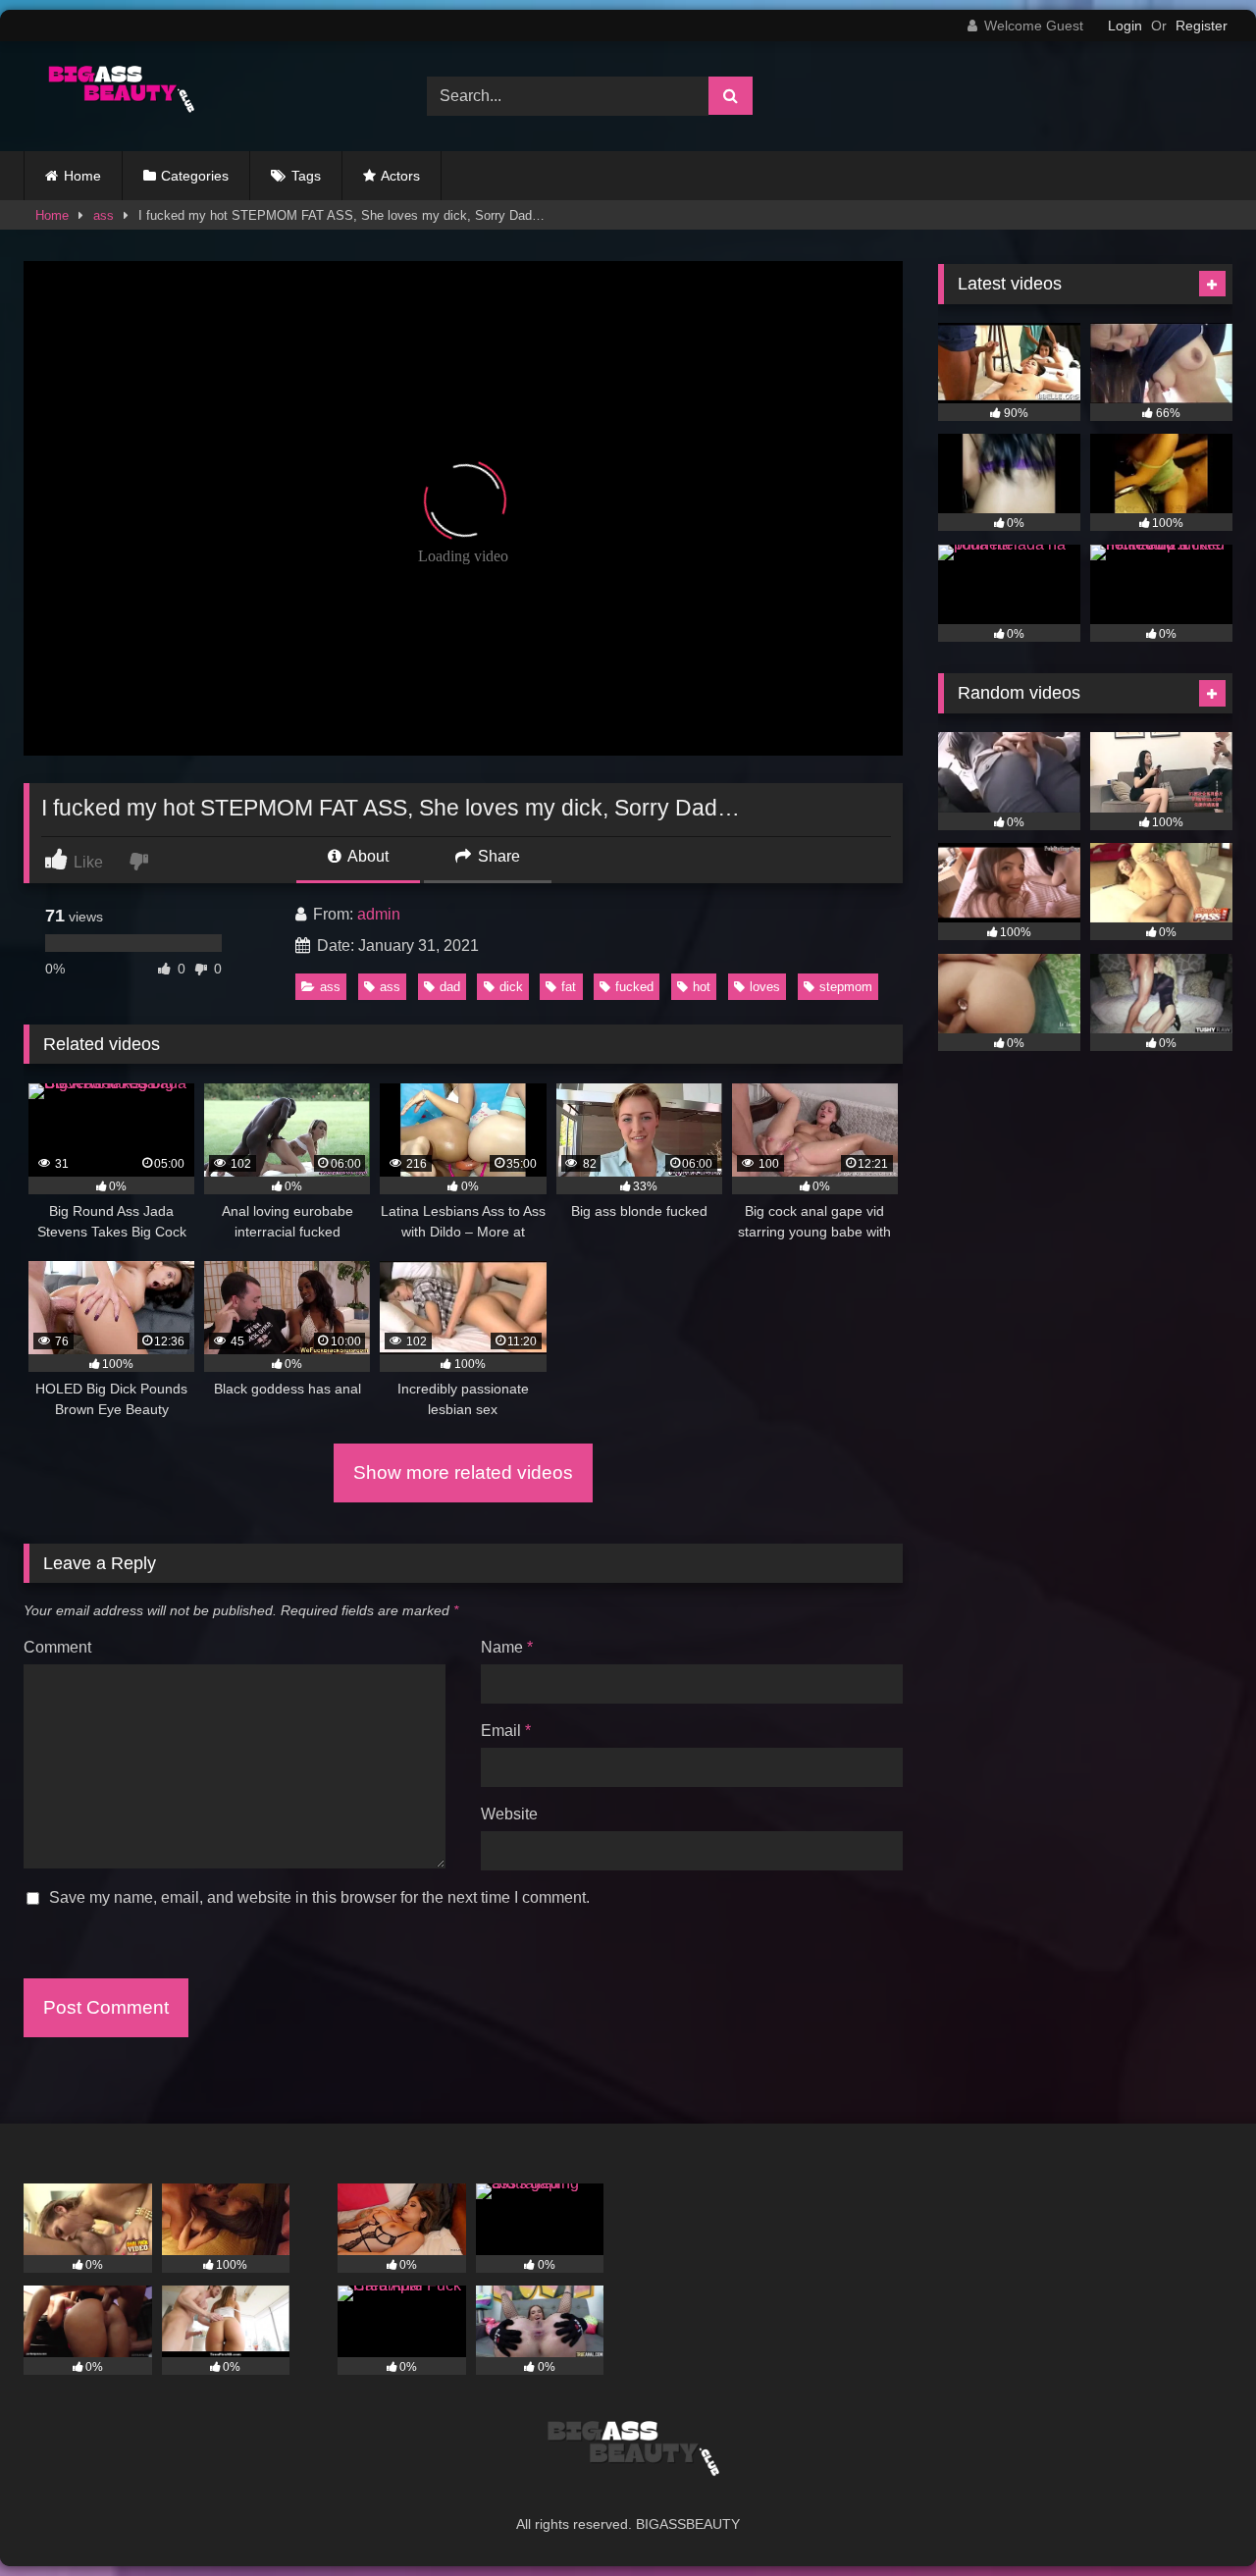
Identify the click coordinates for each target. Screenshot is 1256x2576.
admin (379, 914)
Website (509, 1814)
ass (104, 215)
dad (450, 987)
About (366, 856)
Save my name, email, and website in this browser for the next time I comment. (319, 1897)
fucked (634, 987)
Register (1202, 26)
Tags (306, 176)
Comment (57, 1647)
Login (1125, 26)
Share (497, 856)
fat (569, 987)
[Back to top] (1195, 2518)
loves (765, 987)
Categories (195, 176)
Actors (400, 176)
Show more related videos (463, 1472)
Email (506, 1731)
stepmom (846, 987)
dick (511, 987)
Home (82, 176)
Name (507, 1647)
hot (702, 987)
